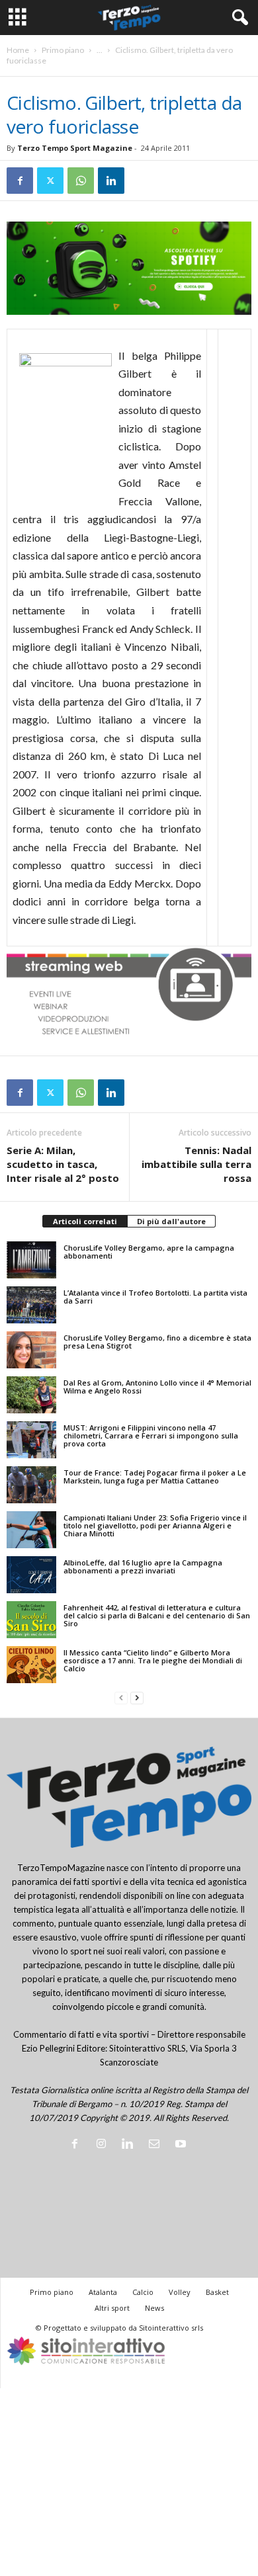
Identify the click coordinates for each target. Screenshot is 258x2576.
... (100, 50)
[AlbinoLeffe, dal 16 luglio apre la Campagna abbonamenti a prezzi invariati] (31, 1575)
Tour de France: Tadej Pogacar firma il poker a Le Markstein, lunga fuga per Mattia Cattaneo (155, 1476)
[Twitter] (50, 181)
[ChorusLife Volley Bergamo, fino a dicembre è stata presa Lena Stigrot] (31, 1350)
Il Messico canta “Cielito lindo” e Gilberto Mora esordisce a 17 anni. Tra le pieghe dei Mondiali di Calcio (153, 1660)
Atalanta (103, 2292)
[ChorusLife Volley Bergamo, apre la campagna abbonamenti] (31, 1260)
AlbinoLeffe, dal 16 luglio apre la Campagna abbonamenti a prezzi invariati (143, 1566)
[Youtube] (182, 2145)
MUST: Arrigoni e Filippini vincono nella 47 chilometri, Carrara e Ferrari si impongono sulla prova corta (151, 1435)
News (154, 2308)
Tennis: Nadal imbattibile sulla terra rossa (196, 1164)
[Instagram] (104, 2145)
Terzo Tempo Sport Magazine (75, 148)
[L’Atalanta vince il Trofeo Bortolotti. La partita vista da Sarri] (31, 1305)
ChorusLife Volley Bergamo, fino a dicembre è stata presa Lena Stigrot (157, 1342)
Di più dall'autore (171, 1221)
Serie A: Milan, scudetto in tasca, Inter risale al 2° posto (63, 1164)
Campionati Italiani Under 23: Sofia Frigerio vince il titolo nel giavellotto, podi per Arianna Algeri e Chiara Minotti (155, 1525)
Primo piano (63, 50)
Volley (180, 2292)
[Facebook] (20, 181)
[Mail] (157, 2145)
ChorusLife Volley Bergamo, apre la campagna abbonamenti (149, 1252)
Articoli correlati (85, 1221)
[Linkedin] (111, 181)
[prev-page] (121, 1698)
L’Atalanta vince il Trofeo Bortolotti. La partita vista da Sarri (155, 1297)
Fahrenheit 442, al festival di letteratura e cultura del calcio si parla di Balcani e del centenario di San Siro (157, 1615)
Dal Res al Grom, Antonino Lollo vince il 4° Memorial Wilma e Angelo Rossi (157, 1387)
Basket (217, 2292)
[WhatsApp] (81, 181)
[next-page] (137, 1698)
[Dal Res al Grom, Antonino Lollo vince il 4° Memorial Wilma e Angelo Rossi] (31, 1395)
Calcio (143, 2292)
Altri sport (112, 2308)
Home (18, 50)
